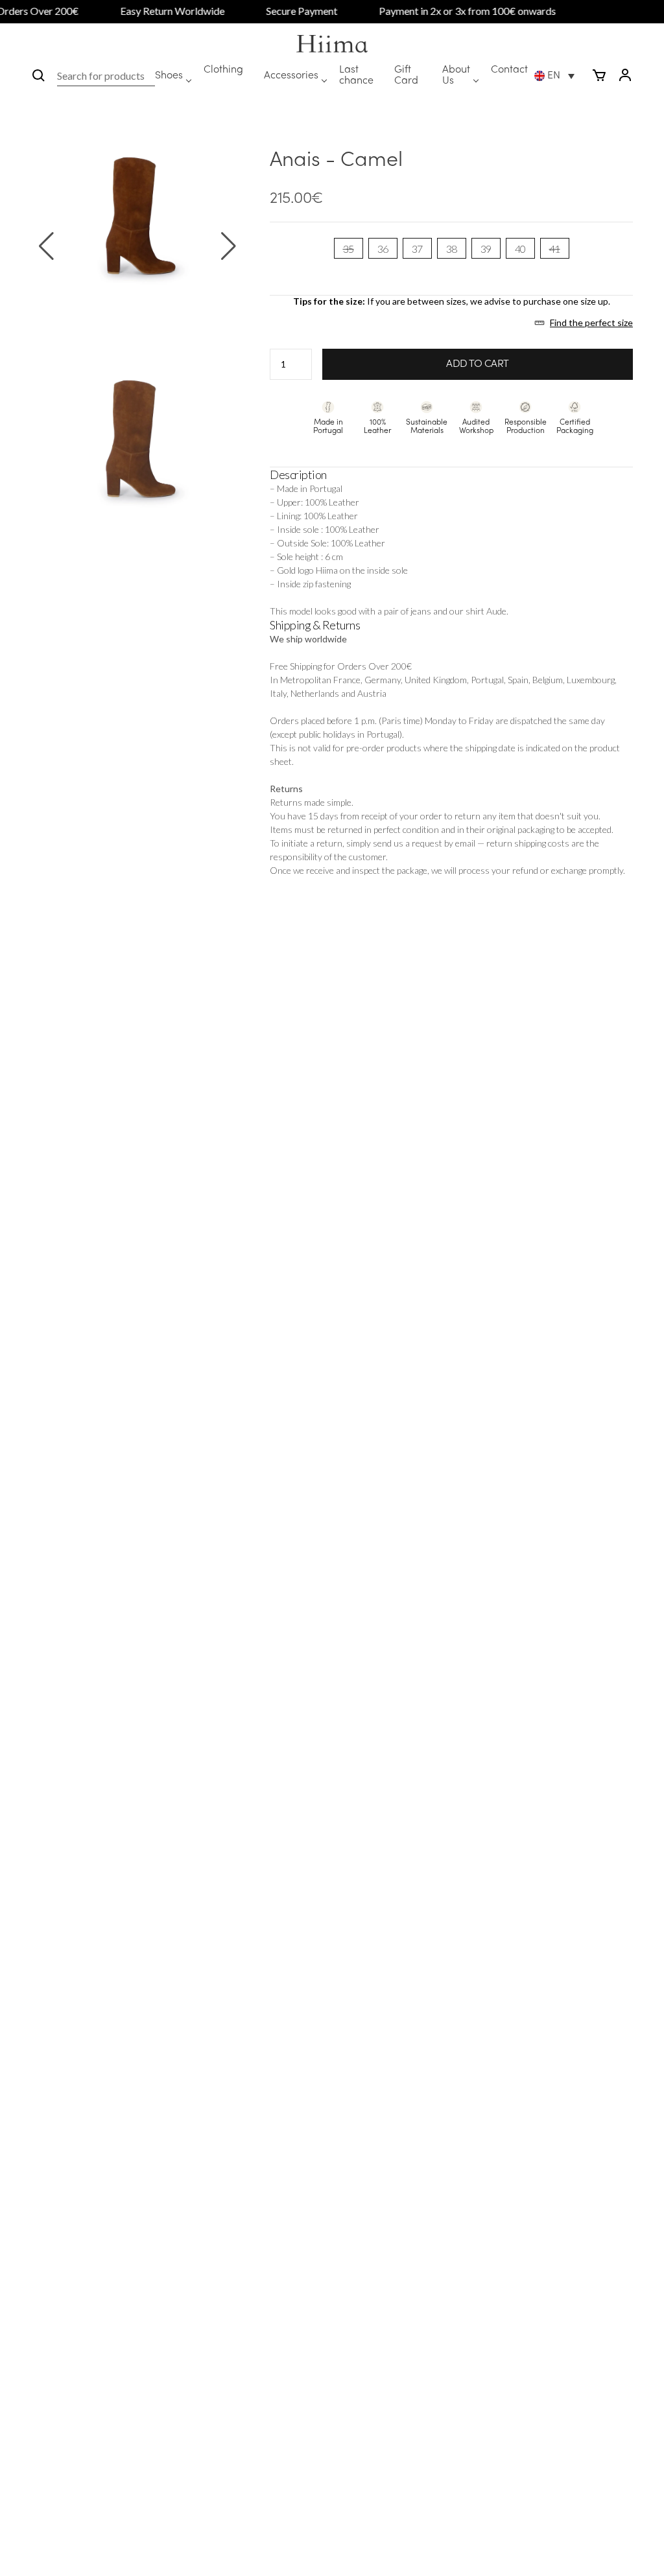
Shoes (169, 76)
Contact (509, 70)
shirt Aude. (487, 611)
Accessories (291, 76)
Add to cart (478, 364)
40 (520, 249)
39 (486, 249)
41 (555, 249)
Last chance (356, 76)
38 (452, 249)
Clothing (223, 70)
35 (349, 249)
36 (383, 249)
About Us (456, 76)
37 (417, 249)
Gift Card (406, 76)
